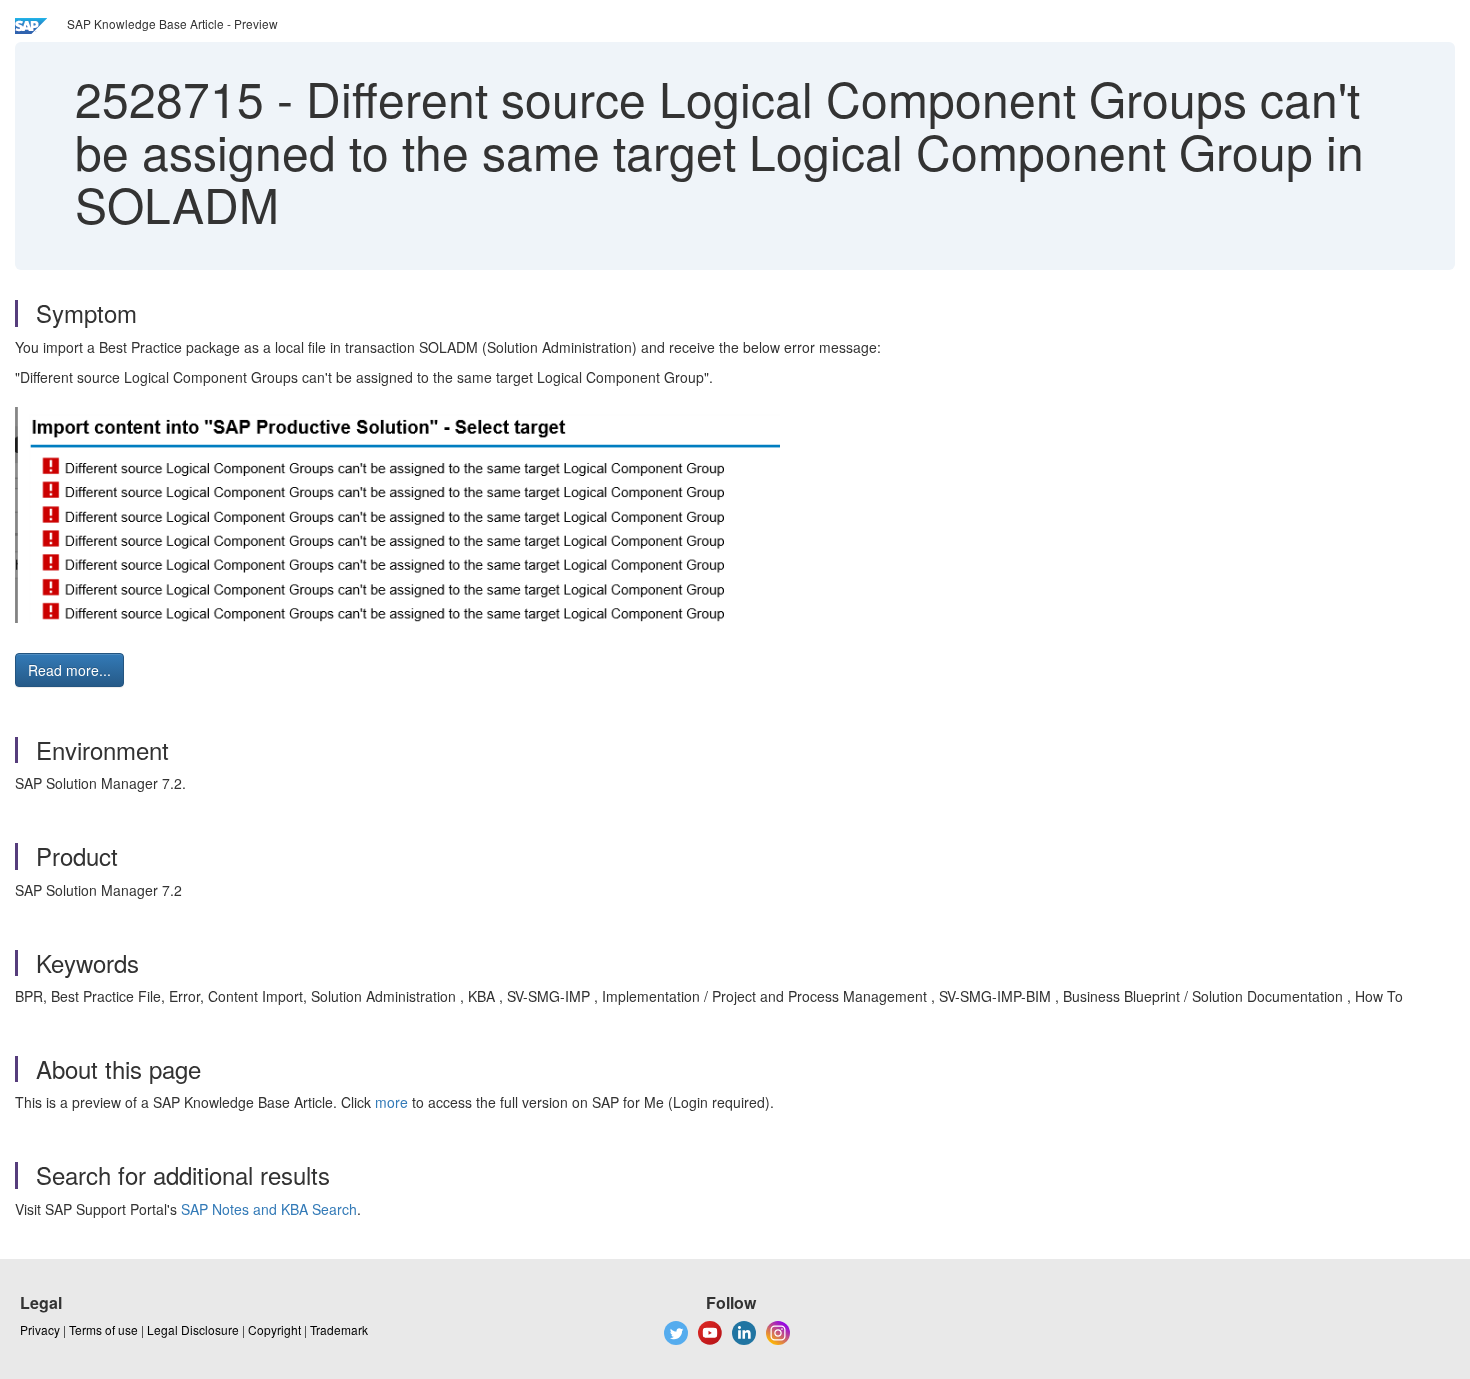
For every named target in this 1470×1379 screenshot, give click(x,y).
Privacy (40, 1329)
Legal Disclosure (193, 1329)
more (391, 1102)
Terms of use (103, 1329)
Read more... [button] (69, 670)
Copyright (274, 1329)
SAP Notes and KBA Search (269, 1209)
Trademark (339, 1329)
